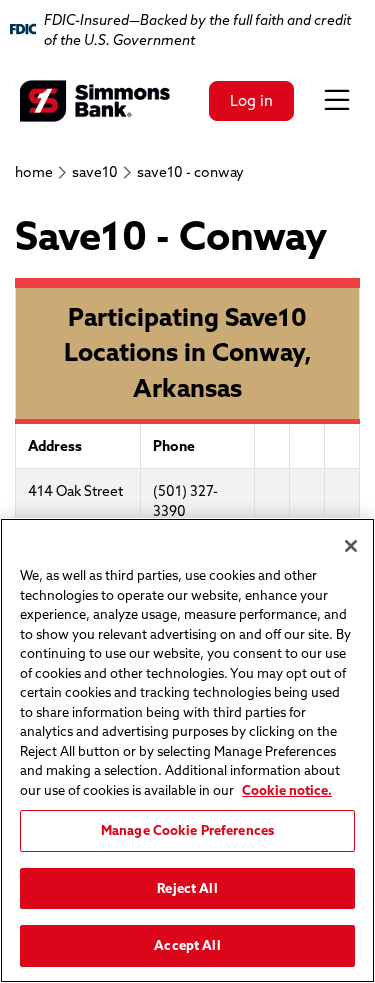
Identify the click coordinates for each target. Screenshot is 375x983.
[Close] (351, 546)
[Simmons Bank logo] (95, 101)
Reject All (187, 888)
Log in (251, 100)
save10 (95, 172)
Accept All (187, 945)
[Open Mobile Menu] (337, 101)
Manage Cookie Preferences (187, 830)
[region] (187, 750)
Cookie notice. (287, 790)
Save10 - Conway (190, 172)
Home (34, 172)
